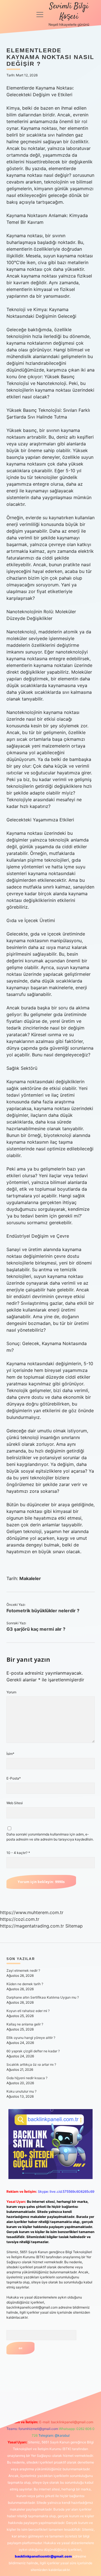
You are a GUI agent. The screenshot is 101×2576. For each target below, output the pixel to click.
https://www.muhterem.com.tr (32, 1912)
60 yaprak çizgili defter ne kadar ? (33, 2051)
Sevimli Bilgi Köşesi (69, 12)
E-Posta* (14, 1778)
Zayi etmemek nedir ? (23, 1970)
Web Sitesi (15, 1803)
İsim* (10, 1754)
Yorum (11, 1692)
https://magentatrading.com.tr (32, 1926)
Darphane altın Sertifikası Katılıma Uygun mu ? (43, 1997)
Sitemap (74, 1926)
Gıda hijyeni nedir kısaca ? (27, 2078)
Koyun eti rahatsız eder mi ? (28, 2011)
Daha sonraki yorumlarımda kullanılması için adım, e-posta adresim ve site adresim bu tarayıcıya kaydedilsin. (50, 1837)
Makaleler (30, 1578)
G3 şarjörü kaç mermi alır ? (36, 1629)
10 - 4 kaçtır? (18, 1853)
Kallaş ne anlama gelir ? (25, 2024)
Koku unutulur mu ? (21, 2091)
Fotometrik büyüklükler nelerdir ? (43, 1611)
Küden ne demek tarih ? (25, 1984)
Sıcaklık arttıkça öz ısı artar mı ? (31, 2064)
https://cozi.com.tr (20, 1919)
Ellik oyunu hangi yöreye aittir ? (31, 2038)
